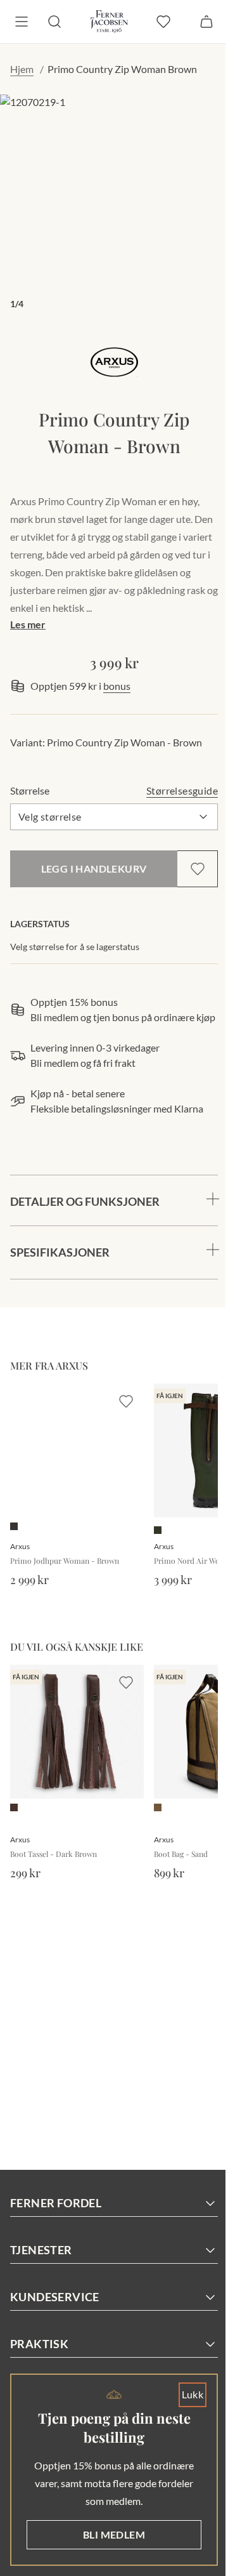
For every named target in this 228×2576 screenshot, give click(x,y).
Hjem (22, 69)
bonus (117, 686)
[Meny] (22, 22)
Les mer (28, 624)
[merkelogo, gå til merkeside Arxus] (114, 362)
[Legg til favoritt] (198, 869)
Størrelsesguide (182, 790)
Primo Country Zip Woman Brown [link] (122, 69)
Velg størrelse (50, 816)
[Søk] (54, 22)
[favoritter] (163, 22)
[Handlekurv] (206, 22)
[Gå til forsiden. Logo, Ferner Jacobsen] (109, 22)
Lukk (183, 2394)
